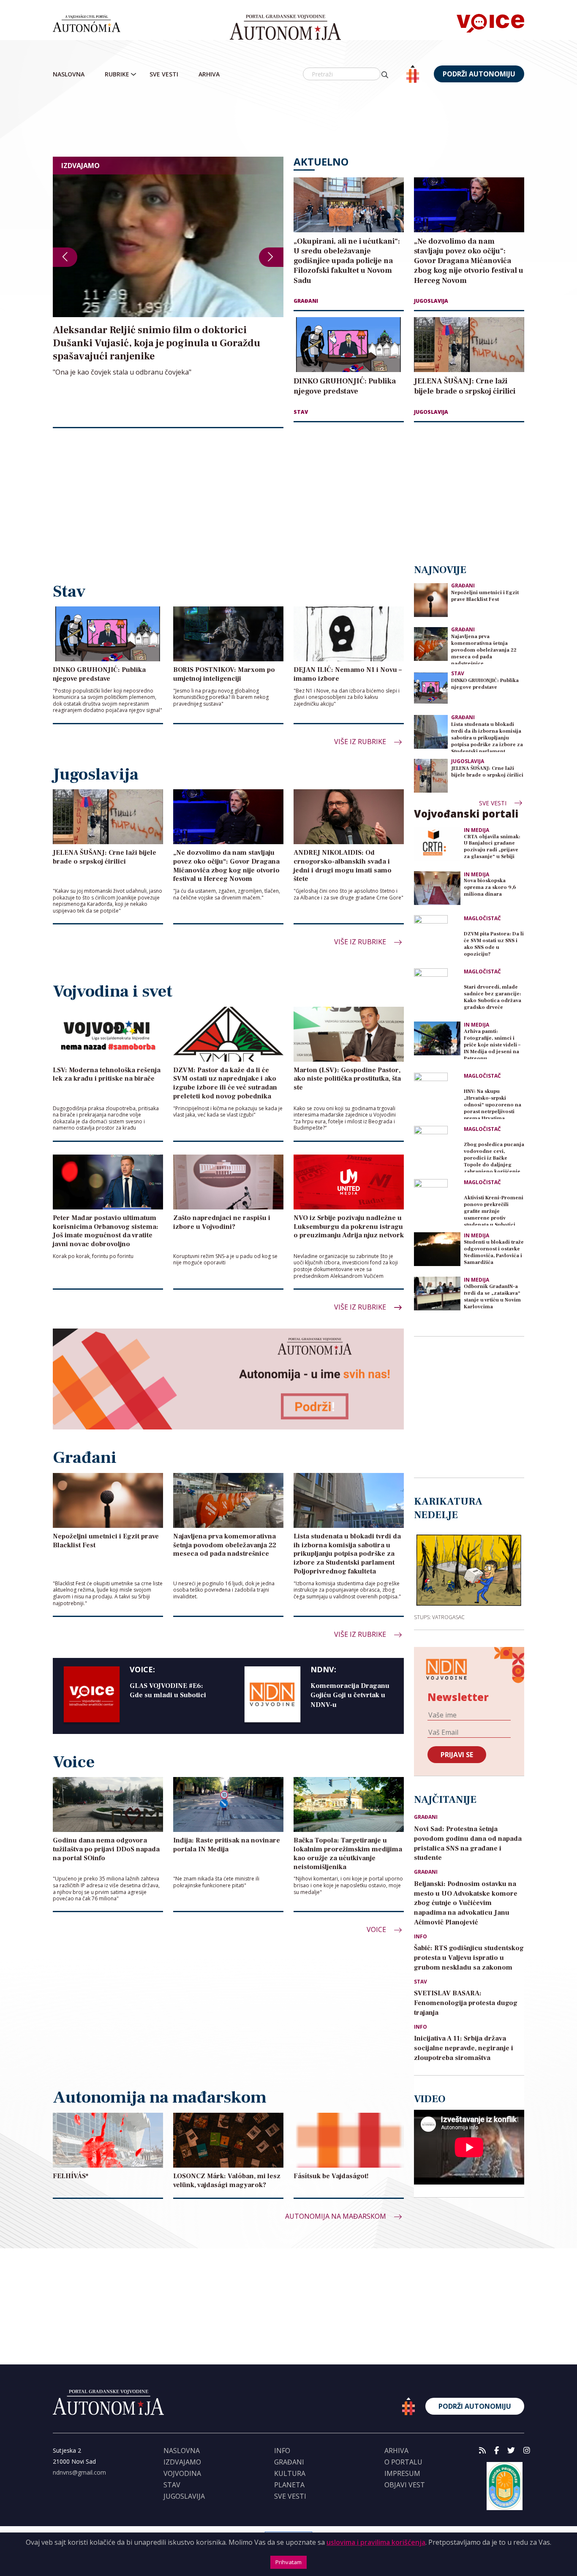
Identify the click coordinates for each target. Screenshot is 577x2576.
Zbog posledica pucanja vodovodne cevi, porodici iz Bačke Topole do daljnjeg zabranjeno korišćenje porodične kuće (494, 1157)
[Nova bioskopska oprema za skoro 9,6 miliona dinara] (437, 888)
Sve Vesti (164, 74)
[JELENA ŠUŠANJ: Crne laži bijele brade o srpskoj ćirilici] (431, 775)
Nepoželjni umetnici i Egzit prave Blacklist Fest (485, 596)
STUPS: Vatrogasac (439, 1617)
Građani (306, 301)
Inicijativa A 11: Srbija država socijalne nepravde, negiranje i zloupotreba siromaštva (464, 2048)
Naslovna (69, 74)
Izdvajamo (182, 2462)
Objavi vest (405, 2485)
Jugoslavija (431, 301)
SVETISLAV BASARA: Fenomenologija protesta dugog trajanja (466, 2003)
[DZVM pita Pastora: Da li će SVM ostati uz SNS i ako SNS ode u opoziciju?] (437, 938)
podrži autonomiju (479, 74)
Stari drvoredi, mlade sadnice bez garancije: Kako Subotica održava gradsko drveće (493, 997)
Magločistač (482, 918)
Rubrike (117, 74)
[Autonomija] (285, 27)
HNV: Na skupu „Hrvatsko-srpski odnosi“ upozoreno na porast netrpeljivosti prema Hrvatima (493, 1104)
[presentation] (65, 257)
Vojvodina (182, 2473)
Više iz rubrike (361, 742)
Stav (301, 412)
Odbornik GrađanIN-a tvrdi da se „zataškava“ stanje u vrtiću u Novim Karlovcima (492, 1297)
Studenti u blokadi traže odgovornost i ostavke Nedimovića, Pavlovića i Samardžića (494, 1252)
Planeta (289, 2485)
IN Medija (476, 830)
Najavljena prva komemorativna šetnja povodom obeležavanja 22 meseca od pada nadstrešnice (484, 649)
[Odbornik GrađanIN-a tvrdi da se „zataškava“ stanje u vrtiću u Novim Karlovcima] (437, 1293)
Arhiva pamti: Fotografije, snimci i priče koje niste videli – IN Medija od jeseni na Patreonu (492, 1044)
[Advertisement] (306, 120)
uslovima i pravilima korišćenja (376, 2542)
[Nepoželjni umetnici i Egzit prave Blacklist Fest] (431, 599)
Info (421, 1937)
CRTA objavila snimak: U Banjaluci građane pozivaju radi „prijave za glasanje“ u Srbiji (492, 847)
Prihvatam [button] (288, 2562)
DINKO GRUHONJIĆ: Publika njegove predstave (485, 684)
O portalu (403, 2462)
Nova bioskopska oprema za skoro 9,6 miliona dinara (490, 887)
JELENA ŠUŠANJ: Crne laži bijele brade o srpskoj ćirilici (487, 772)
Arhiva (209, 74)
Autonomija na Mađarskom (336, 2216)
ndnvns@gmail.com (79, 2472)
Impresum (402, 2473)
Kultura (290, 2473)
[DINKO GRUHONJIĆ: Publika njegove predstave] (431, 687)
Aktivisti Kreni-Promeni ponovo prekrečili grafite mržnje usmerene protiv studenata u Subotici (494, 1210)
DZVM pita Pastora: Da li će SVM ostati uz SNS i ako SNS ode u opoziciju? (494, 944)
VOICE (377, 1929)
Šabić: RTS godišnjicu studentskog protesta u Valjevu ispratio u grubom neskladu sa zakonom (469, 1958)
